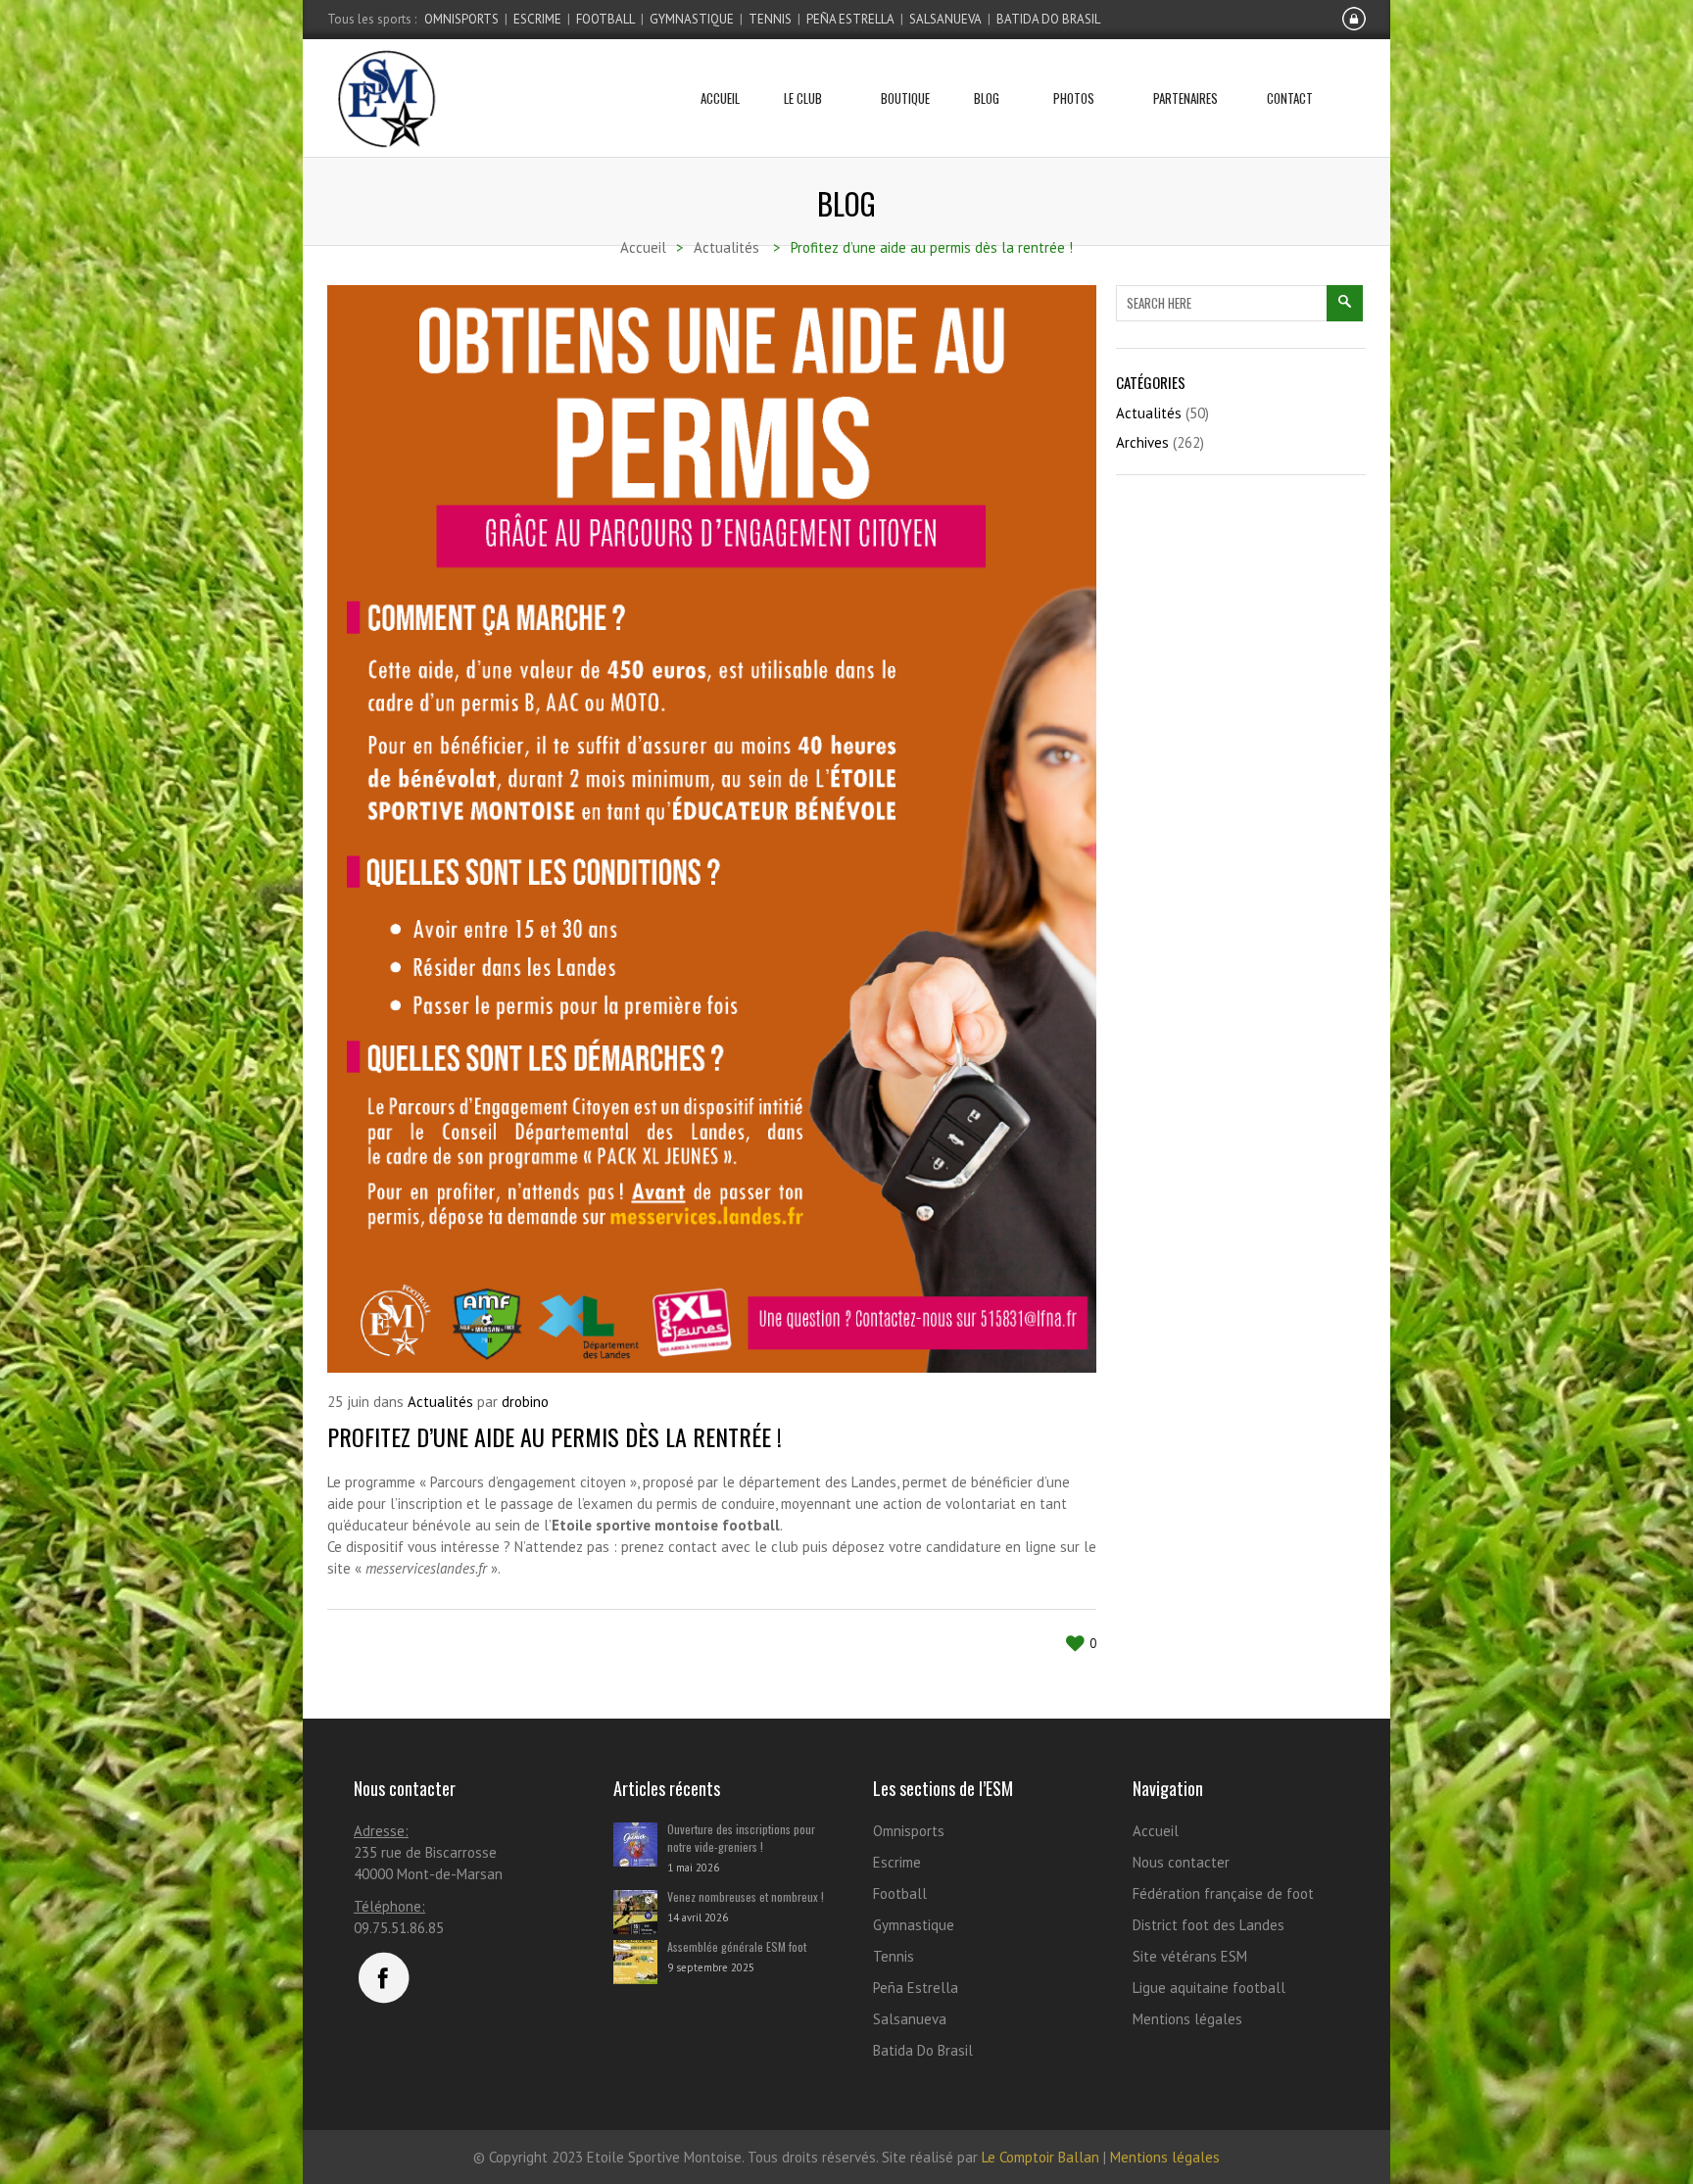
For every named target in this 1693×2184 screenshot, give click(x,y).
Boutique (905, 98)
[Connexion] (1354, 26)
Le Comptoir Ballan (1040, 2157)
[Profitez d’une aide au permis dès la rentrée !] (712, 829)
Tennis (770, 19)
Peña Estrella (850, 19)
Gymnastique (692, 19)
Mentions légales (1187, 2019)
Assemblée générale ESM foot (737, 1946)
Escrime (537, 19)
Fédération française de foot (1223, 1893)
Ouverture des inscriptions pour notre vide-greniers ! (741, 1838)
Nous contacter (1181, 1862)
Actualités (440, 1402)
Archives (1142, 442)
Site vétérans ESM (1190, 1956)
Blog (987, 98)
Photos (1074, 98)
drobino (525, 1402)
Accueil (720, 98)
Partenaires (1185, 98)
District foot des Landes (1209, 1925)
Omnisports (461, 19)
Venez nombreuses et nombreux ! (746, 1896)
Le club (803, 98)
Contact (1290, 98)
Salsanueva (945, 19)
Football (605, 19)
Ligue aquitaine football (1209, 1988)
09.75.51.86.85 (399, 1928)
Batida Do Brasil (1048, 19)
